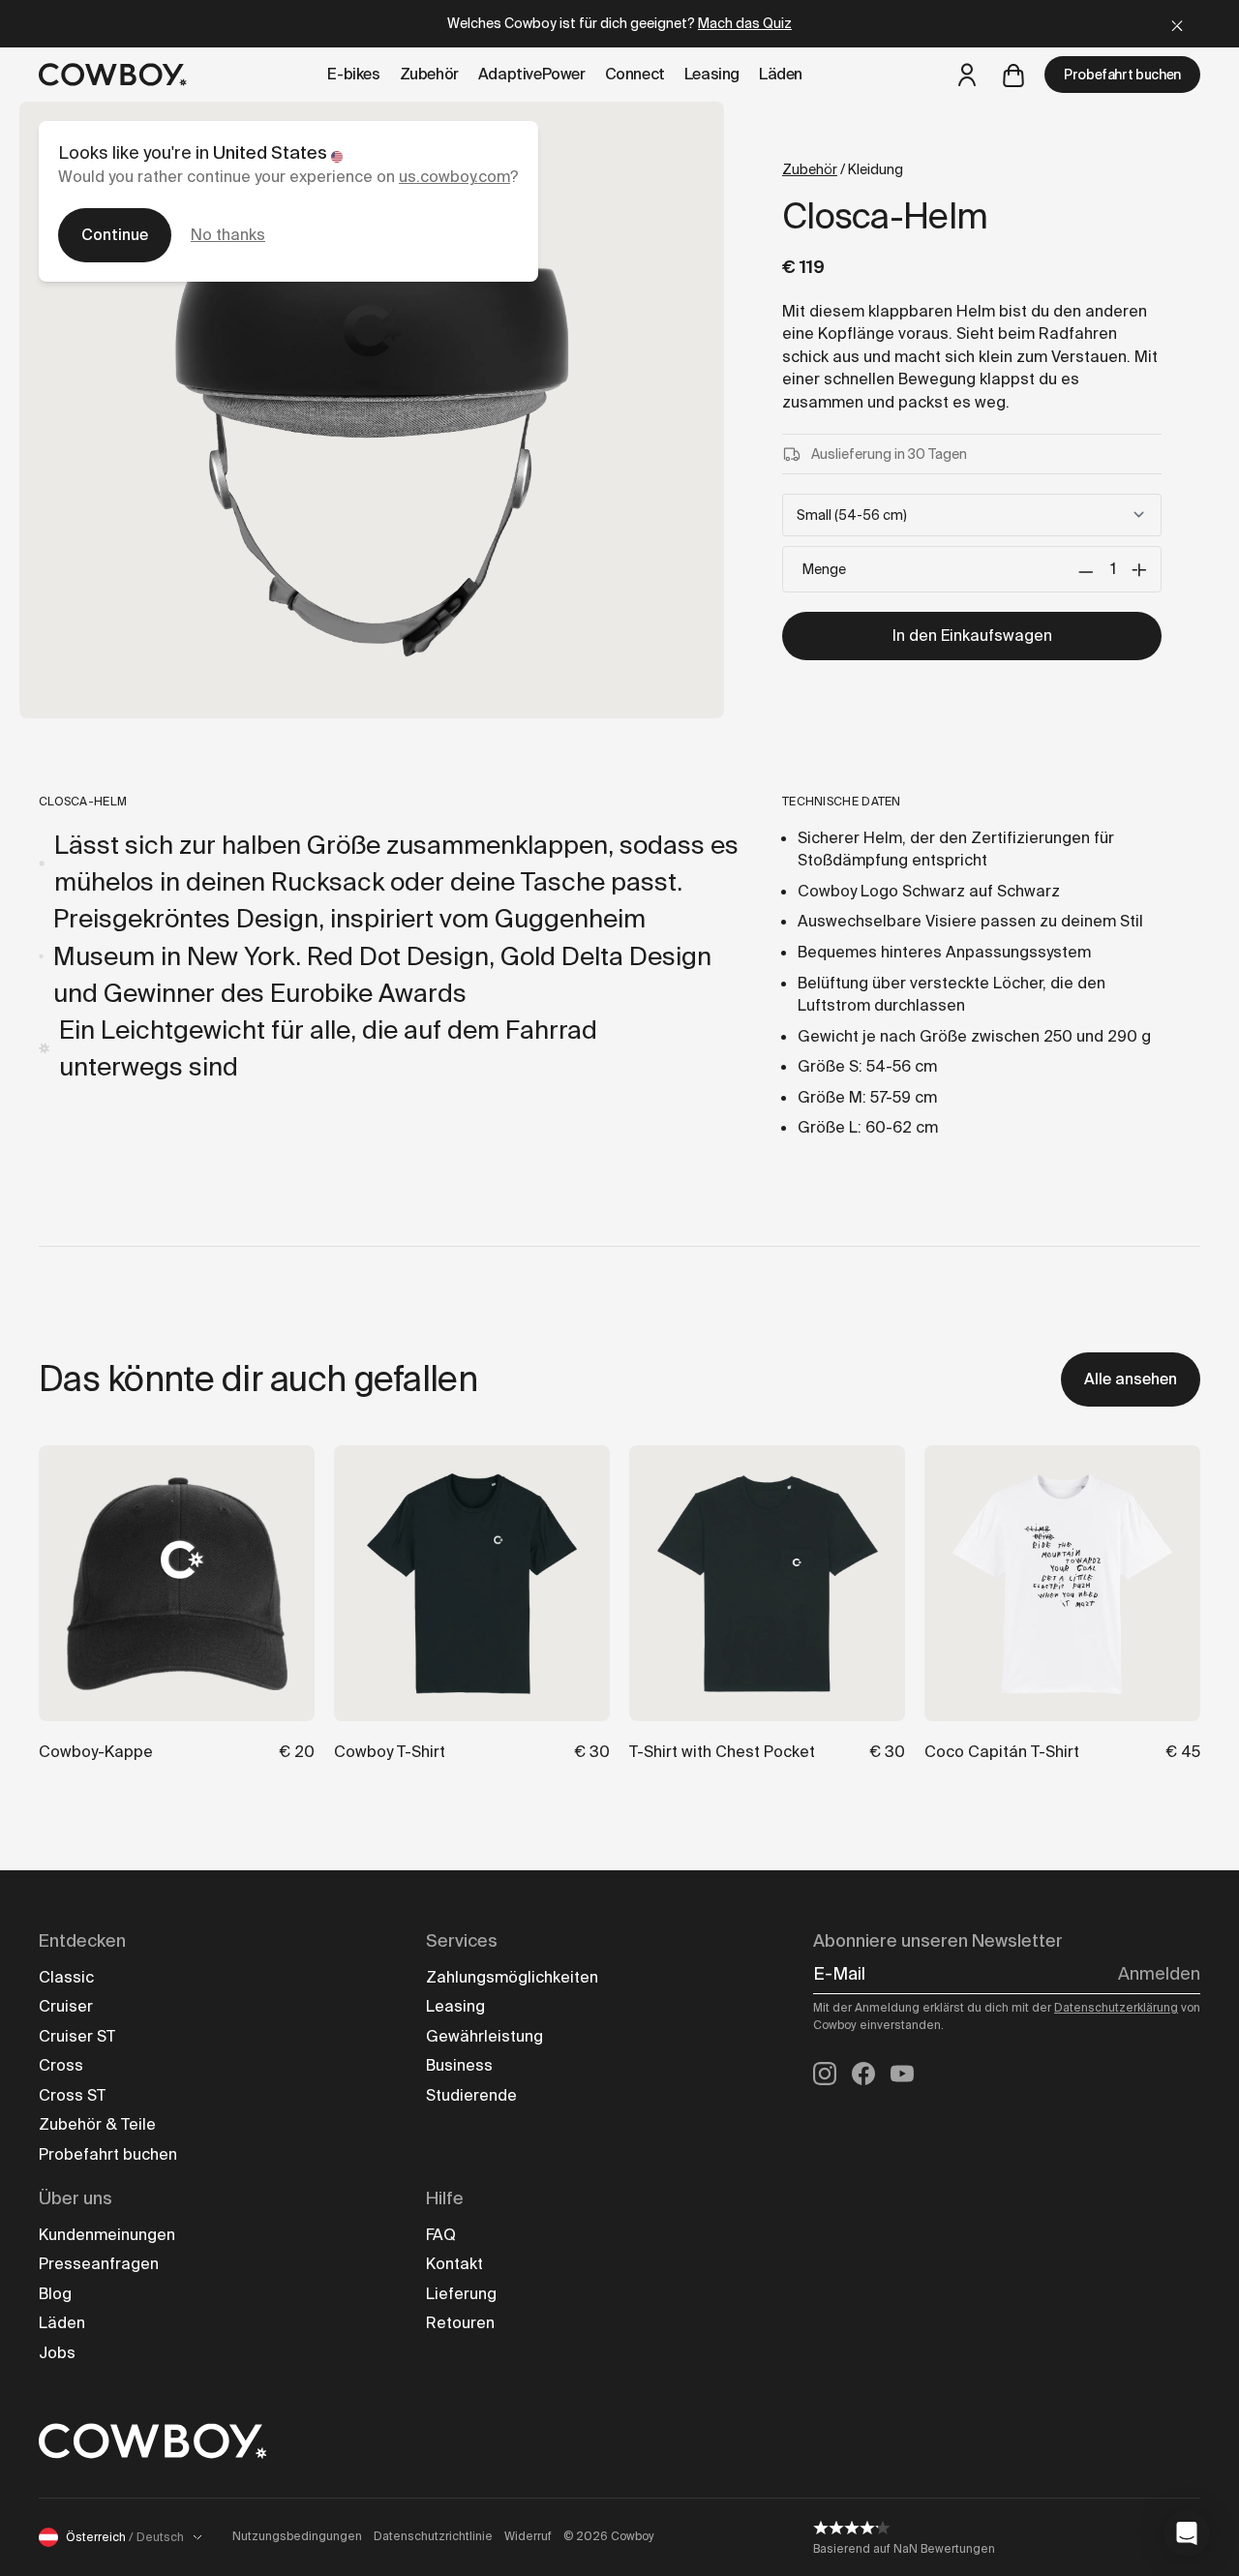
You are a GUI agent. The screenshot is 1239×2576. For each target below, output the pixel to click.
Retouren (460, 2323)
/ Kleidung (843, 169)
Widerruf (528, 2536)
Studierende (471, 2095)
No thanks (228, 235)
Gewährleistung (484, 2036)
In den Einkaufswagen (972, 636)
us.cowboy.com (454, 177)
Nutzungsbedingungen (297, 2536)
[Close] (1177, 24)
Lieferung (461, 2294)
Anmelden (1159, 1974)
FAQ (441, 2235)
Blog (55, 2294)
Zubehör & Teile (97, 2124)
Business (459, 2065)
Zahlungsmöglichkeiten (512, 1977)
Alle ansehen (1131, 1379)
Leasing (455, 2006)
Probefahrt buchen (1122, 75)
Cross (61, 2065)
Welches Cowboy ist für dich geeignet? (619, 23)
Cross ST (72, 2095)
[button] (1187, 2533)
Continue (115, 235)
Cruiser (66, 2006)
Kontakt (454, 2264)
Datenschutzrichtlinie (433, 2536)
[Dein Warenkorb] (1013, 75)
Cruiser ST (77, 2036)
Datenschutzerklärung (1116, 2008)
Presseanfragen (99, 2264)
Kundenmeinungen (107, 2235)
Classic (66, 1977)
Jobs (57, 2353)
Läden (62, 2323)
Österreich (125, 2537)
